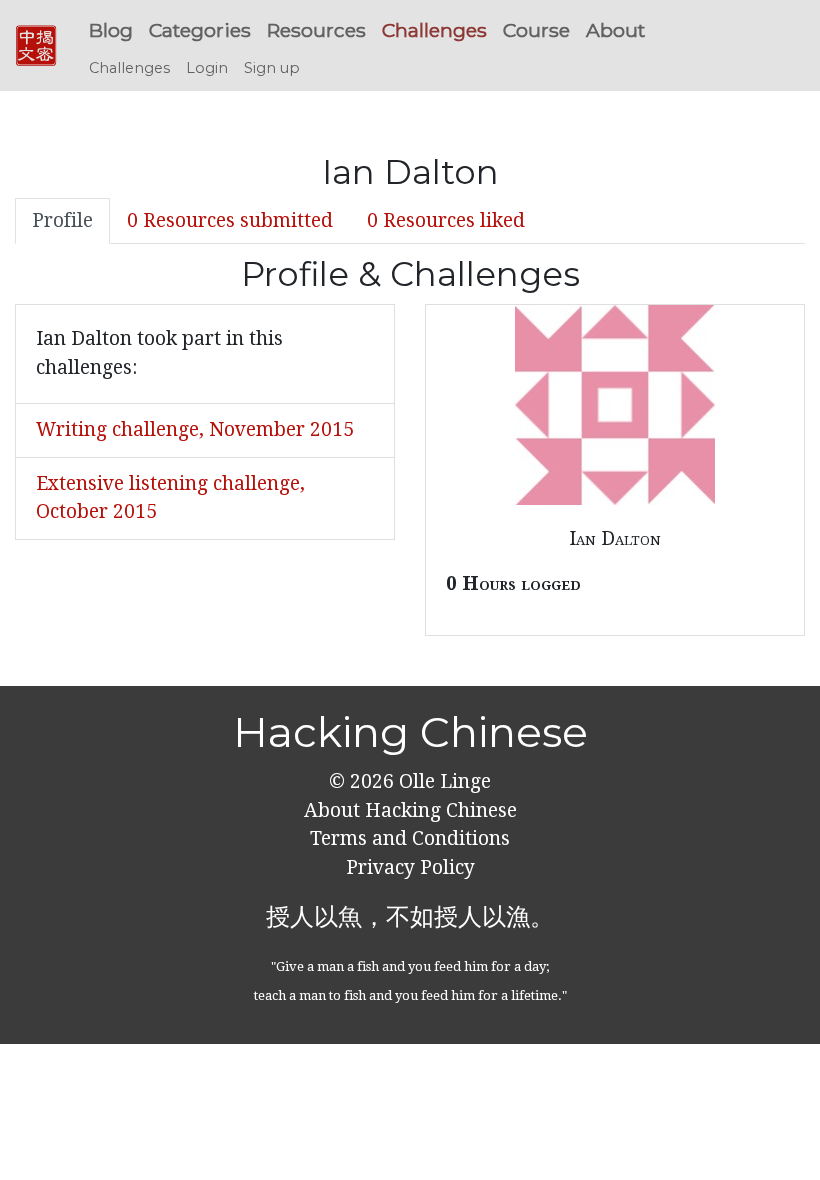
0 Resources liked (446, 220)
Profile (62, 220)
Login (207, 68)
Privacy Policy (410, 867)
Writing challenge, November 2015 (195, 429)
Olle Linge (442, 781)
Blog (111, 30)
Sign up (272, 68)
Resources (316, 30)
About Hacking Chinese (410, 810)
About (615, 30)
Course (536, 30)
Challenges (434, 30)
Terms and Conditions (410, 838)
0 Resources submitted (230, 220)
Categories (200, 30)
